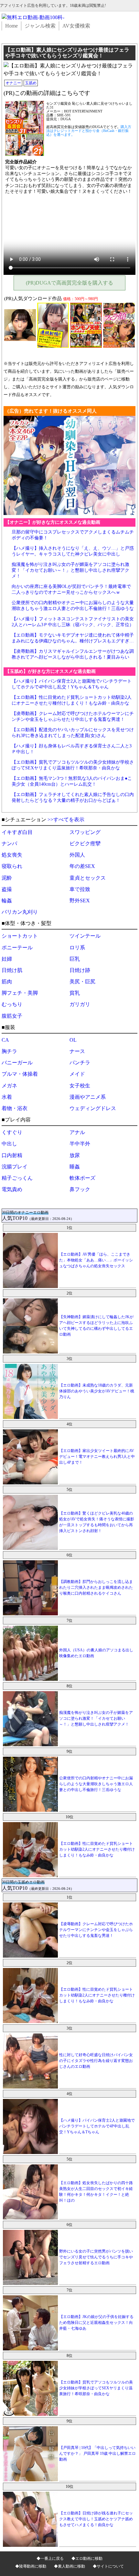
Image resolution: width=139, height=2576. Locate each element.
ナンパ (9, 843)
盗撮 (7, 889)
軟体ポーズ (82, 1178)
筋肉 (7, 982)
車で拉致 (80, 889)
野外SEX (80, 901)
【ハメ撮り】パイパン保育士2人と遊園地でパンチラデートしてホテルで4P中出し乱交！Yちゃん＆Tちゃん (97, 2126)
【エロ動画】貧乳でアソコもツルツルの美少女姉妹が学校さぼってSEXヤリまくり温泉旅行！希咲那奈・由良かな (96, 2388)
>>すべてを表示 (66, 820)
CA (5, 1040)
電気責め (12, 1189)
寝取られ (12, 866)
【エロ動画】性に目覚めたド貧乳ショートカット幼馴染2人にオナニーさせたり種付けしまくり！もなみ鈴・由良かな (97, 1849)
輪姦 (7, 901)
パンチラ (80, 1063)
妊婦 (7, 959)
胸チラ (9, 1051)
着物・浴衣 (15, 1108)
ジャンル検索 (40, 26)
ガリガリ (80, 1004)
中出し (9, 1144)
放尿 (75, 1155)
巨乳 (75, 959)
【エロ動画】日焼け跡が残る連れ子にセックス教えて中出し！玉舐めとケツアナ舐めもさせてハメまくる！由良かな (96, 2519)
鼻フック (80, 1189)
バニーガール (17, 1063)
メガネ (9, 1086)
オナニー (13, 83)
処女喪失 (12, 855)
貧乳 (75, 993)
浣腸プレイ (15, 1167)
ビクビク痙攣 (85, 843)
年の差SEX (82, 866)
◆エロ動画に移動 (87, 2558)
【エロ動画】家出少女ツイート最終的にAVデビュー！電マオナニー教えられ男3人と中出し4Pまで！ (97, 1457)
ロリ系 (77, 948)
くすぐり (12, 1132)
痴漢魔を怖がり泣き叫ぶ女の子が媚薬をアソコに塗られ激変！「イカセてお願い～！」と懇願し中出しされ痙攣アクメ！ (70, 570)
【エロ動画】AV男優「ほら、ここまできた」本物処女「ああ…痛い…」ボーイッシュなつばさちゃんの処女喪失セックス (96, 1260)
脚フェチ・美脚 (20, 993)
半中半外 (80, 1144)
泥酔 (7, 878)
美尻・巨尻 (82, 982)
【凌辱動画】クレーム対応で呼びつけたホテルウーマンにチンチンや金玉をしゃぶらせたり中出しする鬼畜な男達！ (96, 1930)
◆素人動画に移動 (69, 2566)
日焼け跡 (80, 970)
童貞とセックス (88, 878)
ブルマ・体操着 (20, 1074)
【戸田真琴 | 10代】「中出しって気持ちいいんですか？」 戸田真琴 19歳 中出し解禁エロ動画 (97, 2453)
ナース (77, 1051)
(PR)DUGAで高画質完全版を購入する (69, 283)
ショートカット (20, 936)
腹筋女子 (12, 1016)
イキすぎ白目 (17, 832)
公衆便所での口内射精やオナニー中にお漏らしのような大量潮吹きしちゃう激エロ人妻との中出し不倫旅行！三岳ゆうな (96, 1784)
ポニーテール (17, 948)
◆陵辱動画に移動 (31, 2566)
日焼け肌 (12, 970)
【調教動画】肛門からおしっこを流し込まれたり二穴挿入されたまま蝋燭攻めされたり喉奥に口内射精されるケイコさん (96, 1587)
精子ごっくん (17, 1178)
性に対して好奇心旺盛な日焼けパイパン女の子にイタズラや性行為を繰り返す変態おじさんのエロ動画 (96, 2061)
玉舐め (31, 83)
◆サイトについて (108, 2566)
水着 (7, 1097)
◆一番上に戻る (50, 2558)
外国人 (77, 855)
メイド (77, 1074)
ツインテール (85, 936)
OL (73, 1040)
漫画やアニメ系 (88, 1097)
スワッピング (85, 832)
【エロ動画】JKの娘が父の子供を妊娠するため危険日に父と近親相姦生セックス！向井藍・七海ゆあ (96, 2323)
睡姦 (75, 1167)
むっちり (12, 1004)
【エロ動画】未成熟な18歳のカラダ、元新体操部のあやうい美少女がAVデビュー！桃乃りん (97, 1391)
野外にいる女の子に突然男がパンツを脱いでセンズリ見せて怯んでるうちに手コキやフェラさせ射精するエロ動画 (96, 2257)
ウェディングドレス (93, 1108)
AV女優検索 (76, 26)
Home (11, 26)
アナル (77, 1132)
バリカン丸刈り (20, 912)
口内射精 (12, 1155)
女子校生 (80, 1086)
